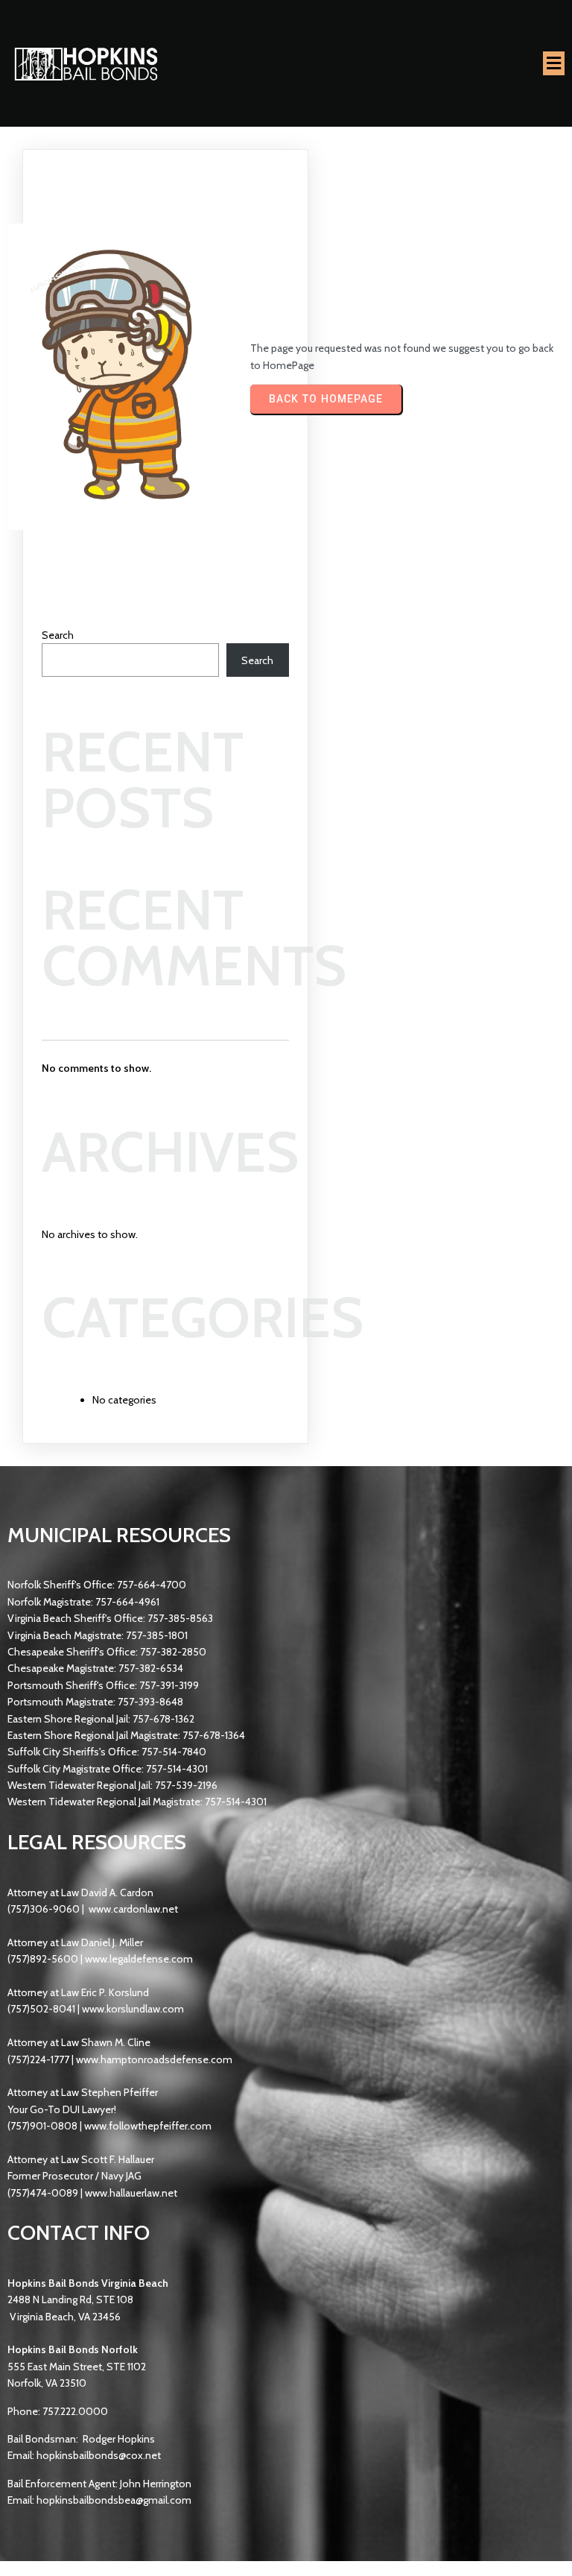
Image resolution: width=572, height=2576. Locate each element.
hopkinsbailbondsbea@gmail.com (114, 2500)
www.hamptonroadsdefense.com (154, 2059)
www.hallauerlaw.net (131, 2193)
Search (58, 635)
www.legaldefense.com (139, 1959)
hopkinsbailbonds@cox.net (99, 2455)
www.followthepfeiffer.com (148, 2126)
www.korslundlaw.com (133, 2009)
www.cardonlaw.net (133, 1909)
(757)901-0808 (42, 2126)
